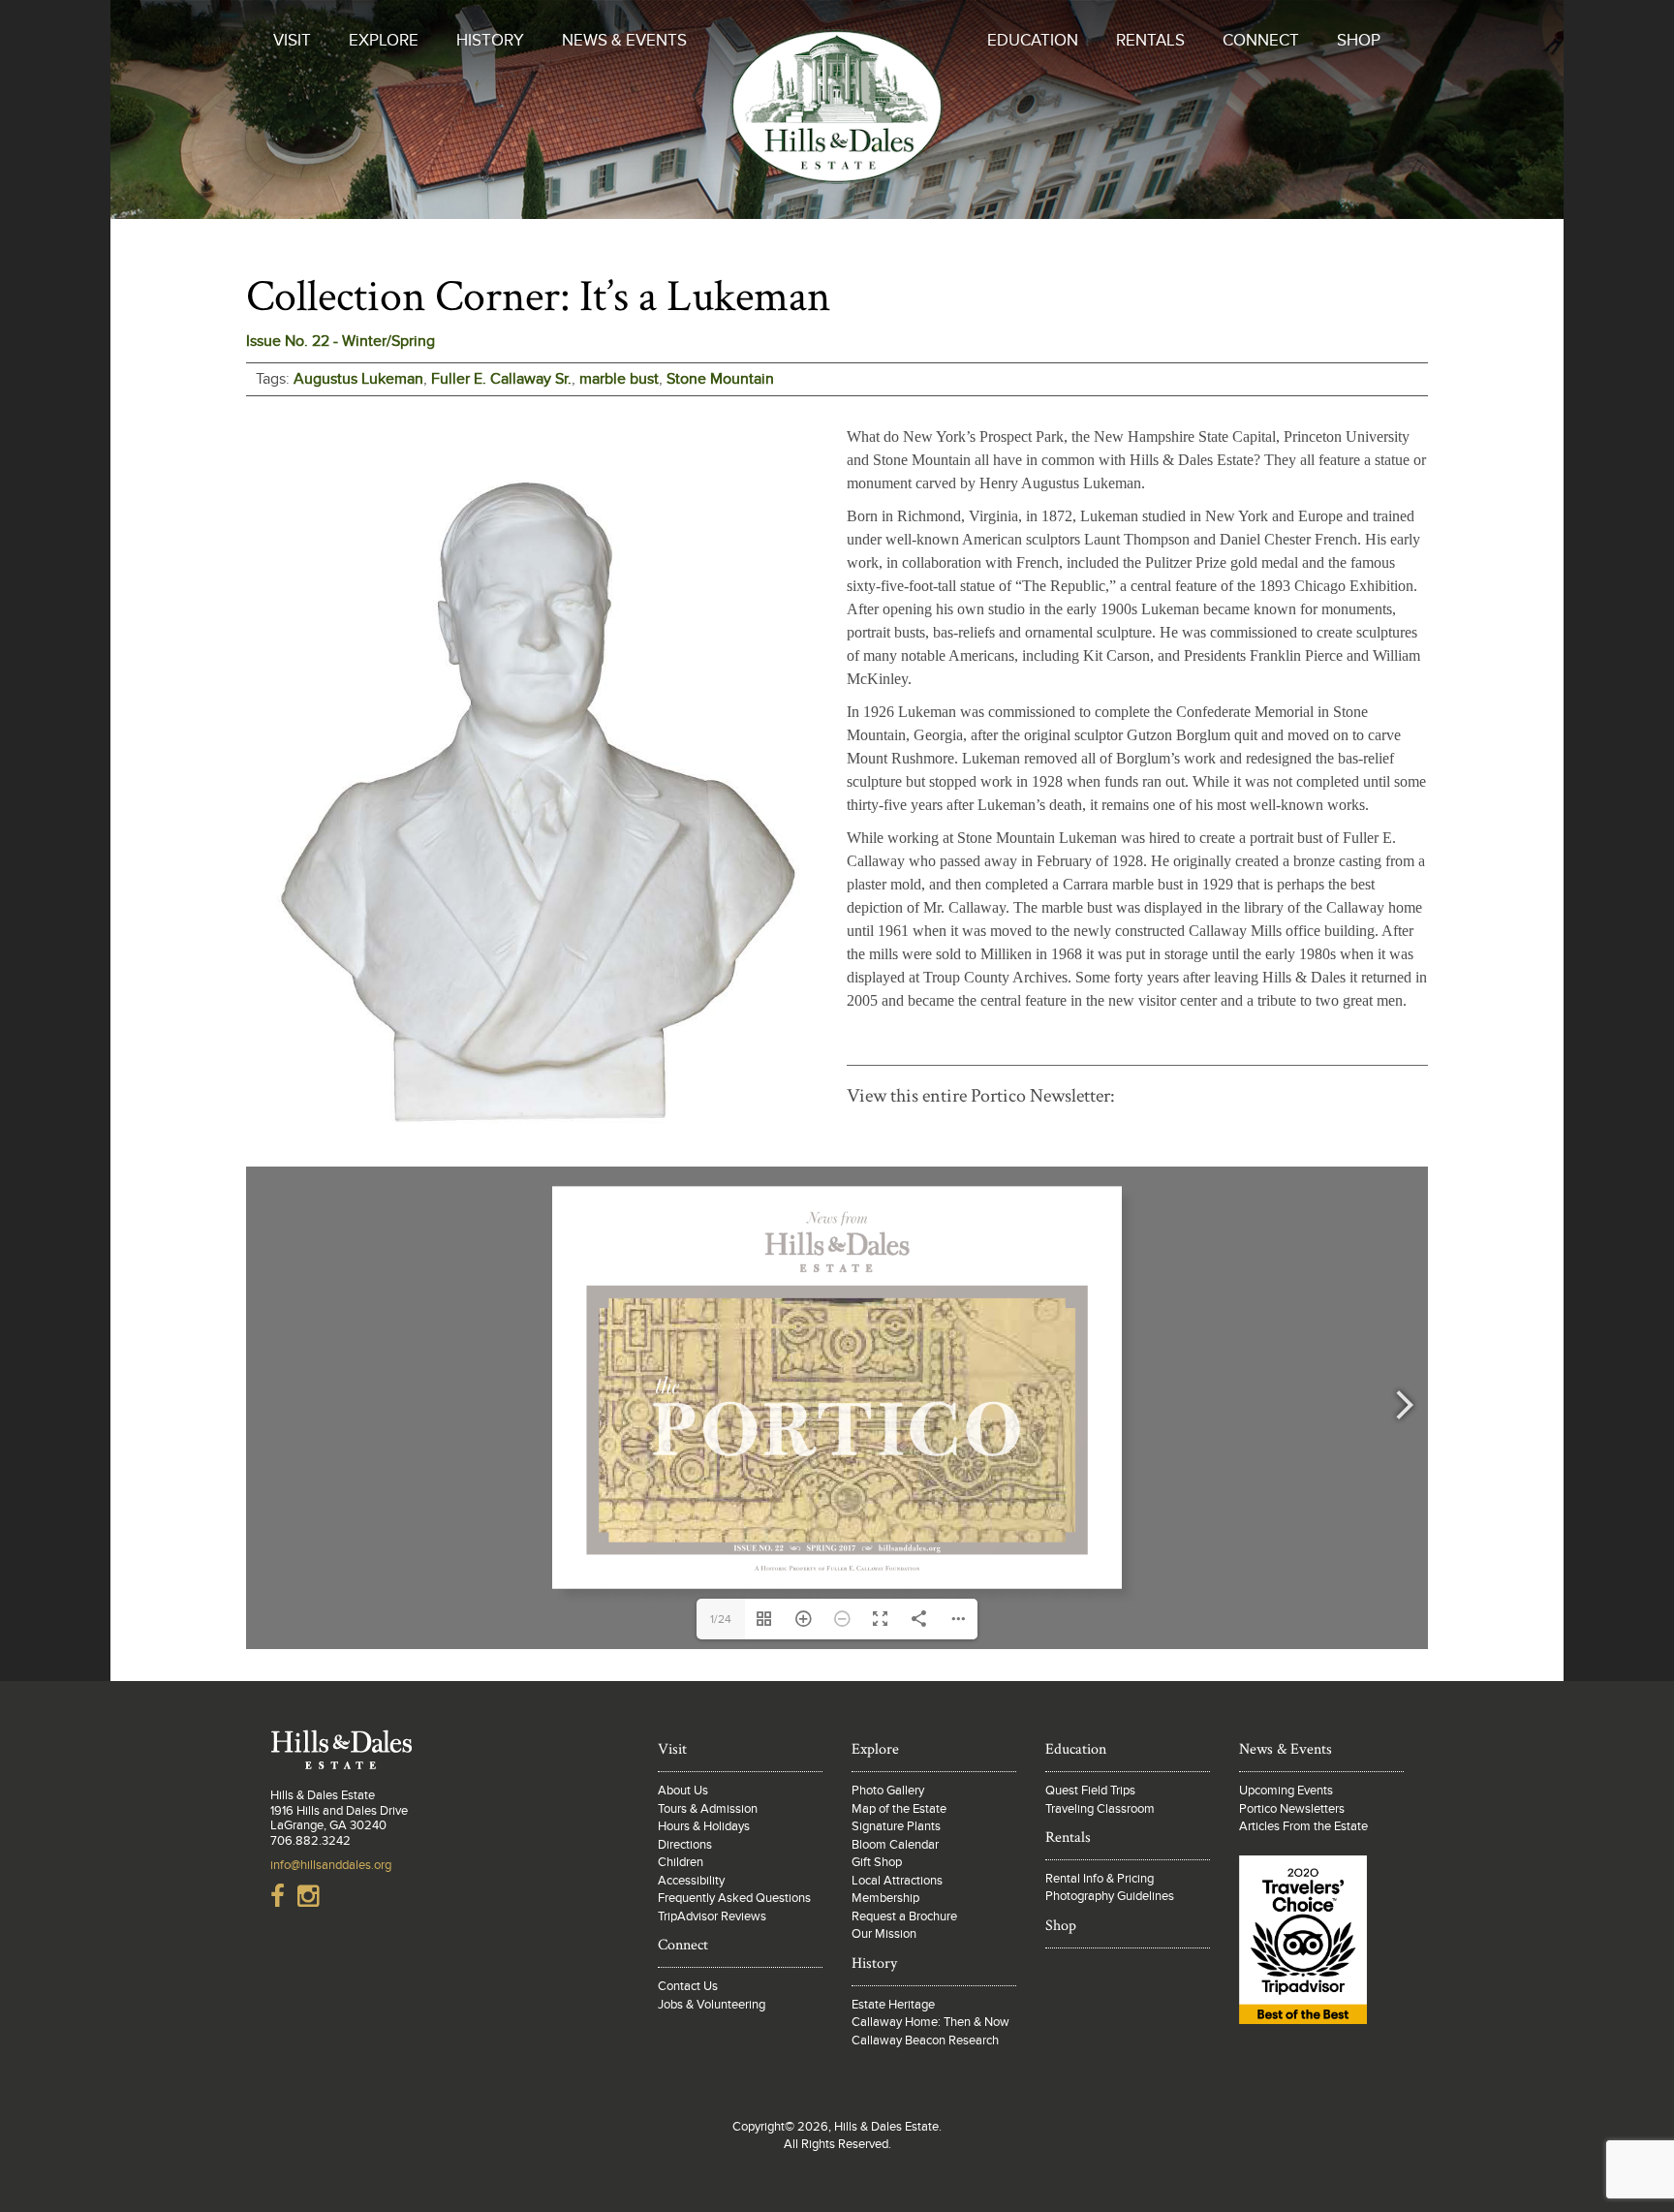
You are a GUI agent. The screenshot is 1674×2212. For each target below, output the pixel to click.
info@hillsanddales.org (331, 1865)
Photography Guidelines (1110, 1896)
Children (681, 1862)
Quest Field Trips (1090, 1791)
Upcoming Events (1286, 1791)
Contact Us (688, 1986)
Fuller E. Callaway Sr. (501, 379)
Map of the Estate (899, 1809)
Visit (292, 41)
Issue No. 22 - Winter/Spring (341, 341)
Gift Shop (877, 1862)
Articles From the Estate (1303, 1826)
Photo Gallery (888, 1791)
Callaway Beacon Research (925, 2041)
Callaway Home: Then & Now (930, 2022)
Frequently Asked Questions (734, 1898)
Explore (384, 41)
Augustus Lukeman (358, 379)
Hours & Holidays (704, 1826)
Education (1033, 41)
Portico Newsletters (1292, 1809)
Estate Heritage (893, 2005)
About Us (683, 1791)
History (490, 41)
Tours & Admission (708, 1809)
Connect (1261, 41)
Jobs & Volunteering (712, 2005)
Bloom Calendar (895, 1845)
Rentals (1150, 41)
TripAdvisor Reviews (712, 1916)
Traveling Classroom (1100, 1809)
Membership (885, 1898)
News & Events (624, 41)
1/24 (721, 1619)
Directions (685, 1845)
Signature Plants (896, 1826)
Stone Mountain (720, 379)
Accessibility (691, 1881)
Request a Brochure (904, 1916)
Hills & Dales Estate (837, 120)
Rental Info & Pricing (1100, 1879)
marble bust (619, 379)
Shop (1359, 41)
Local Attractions (897, 1881)
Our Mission (884, 1934)
